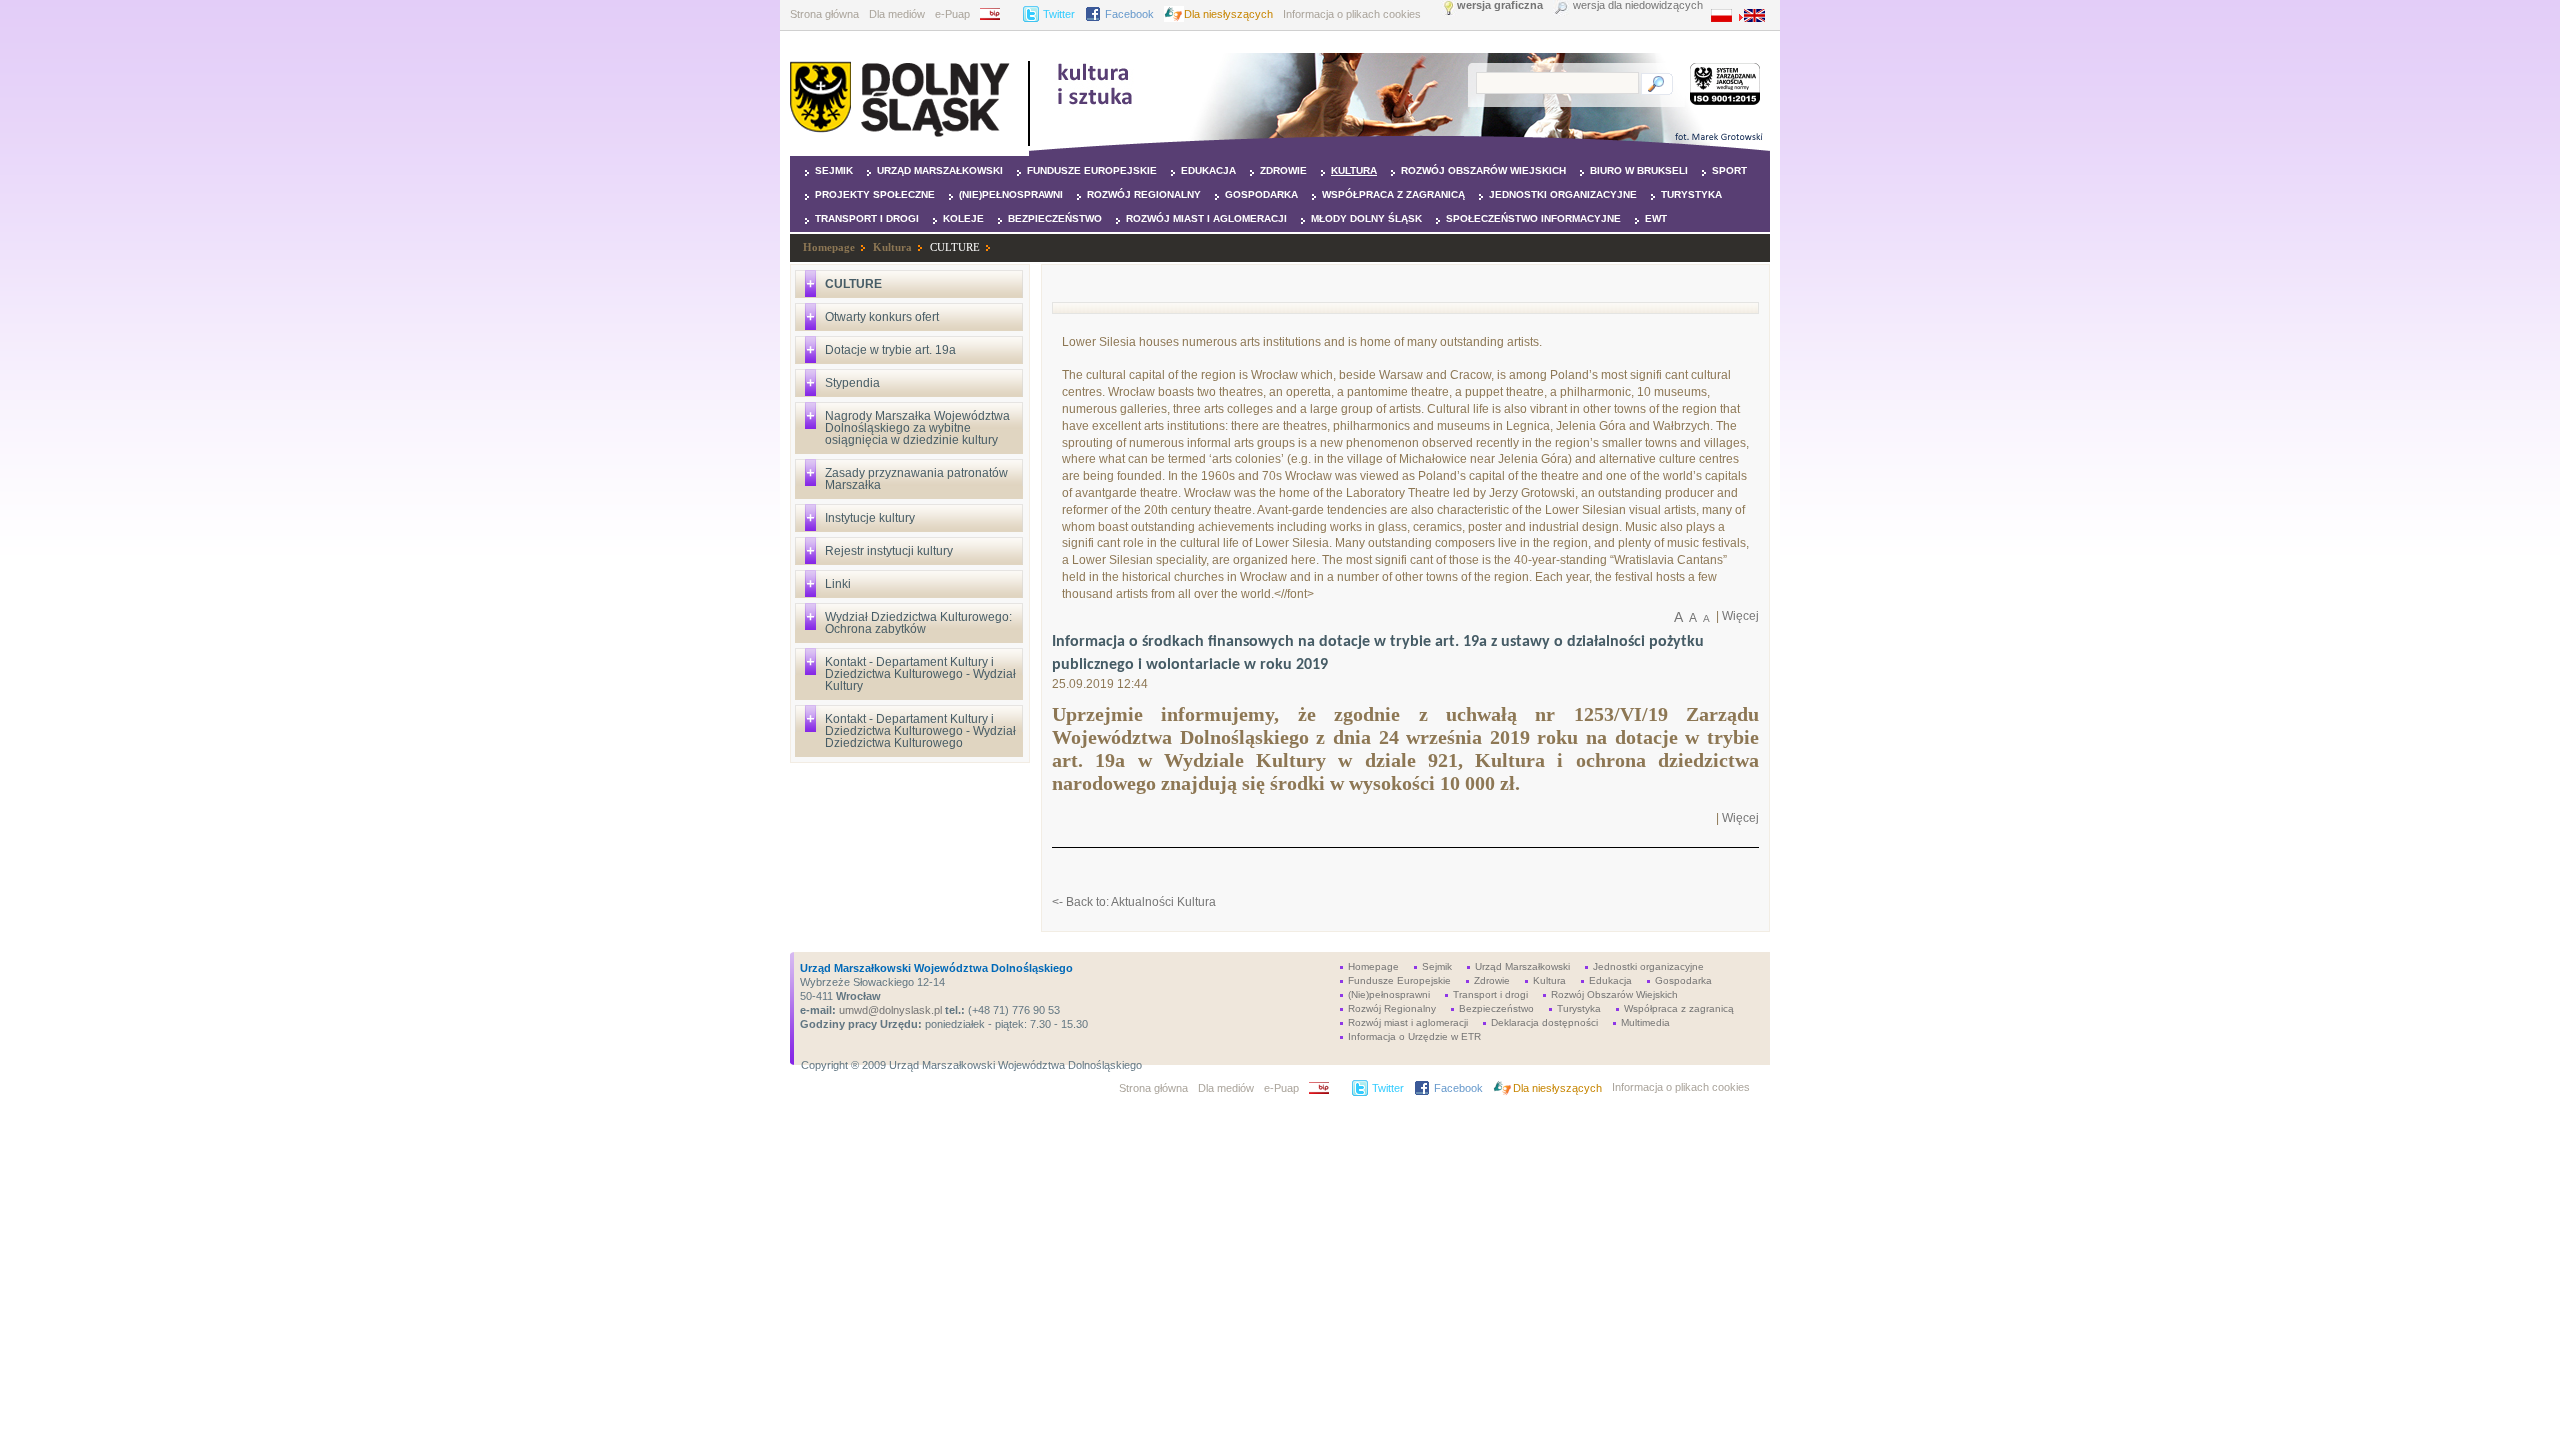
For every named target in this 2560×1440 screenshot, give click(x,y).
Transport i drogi (867, 218)
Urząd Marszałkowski (940, 170)
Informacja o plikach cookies (1352, 14)
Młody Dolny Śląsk (1366, 218)
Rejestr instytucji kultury (889, 551)
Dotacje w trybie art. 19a (890, 350)
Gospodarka (1261, 194)
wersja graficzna (1500, 5)
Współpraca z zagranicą (1393, 194)
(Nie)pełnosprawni (1011, 194)
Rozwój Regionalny (1144, 194)
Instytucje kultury (870, 518)
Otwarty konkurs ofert (882, 317)
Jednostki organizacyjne (1563, 194)
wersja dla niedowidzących (1638, 5)
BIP (996, 14)
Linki (838, 584)
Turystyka (1691, 194)
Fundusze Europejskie (1092, 170)
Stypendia (852, 383)
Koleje (963, 218)
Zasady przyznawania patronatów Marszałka (916, 479)
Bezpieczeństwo (1055, 218)
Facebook (1129, 14)
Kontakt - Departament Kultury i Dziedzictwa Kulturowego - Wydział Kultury (920, 674)
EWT (1656, 218)
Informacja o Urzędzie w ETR (1414, 1036)
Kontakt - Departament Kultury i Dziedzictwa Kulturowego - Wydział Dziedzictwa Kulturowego (920, 731)
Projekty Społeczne (875, 194)
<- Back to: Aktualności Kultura (1134, 902)
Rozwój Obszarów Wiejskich (1483, 170)
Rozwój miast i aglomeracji (1206, 218)
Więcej (1740, 616)
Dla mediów (897, 14)
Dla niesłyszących (1228, 14)
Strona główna (824, 14)
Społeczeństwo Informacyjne (1533, 218)
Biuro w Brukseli (1639, 170)
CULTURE (955, 247)
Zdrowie (1283, 170)
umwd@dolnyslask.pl (889, 1010)
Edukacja (1208, 170)
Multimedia (1645, 1022)
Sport (1729, 170)
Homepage (829, 247)
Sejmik (834, 170)
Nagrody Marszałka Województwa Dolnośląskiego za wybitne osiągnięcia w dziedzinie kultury (917, 428)
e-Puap (952, 14)
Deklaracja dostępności (1544, 1022)
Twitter (1059, 14)
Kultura (1354, 170)
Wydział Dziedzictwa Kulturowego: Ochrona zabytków (918, 623)
